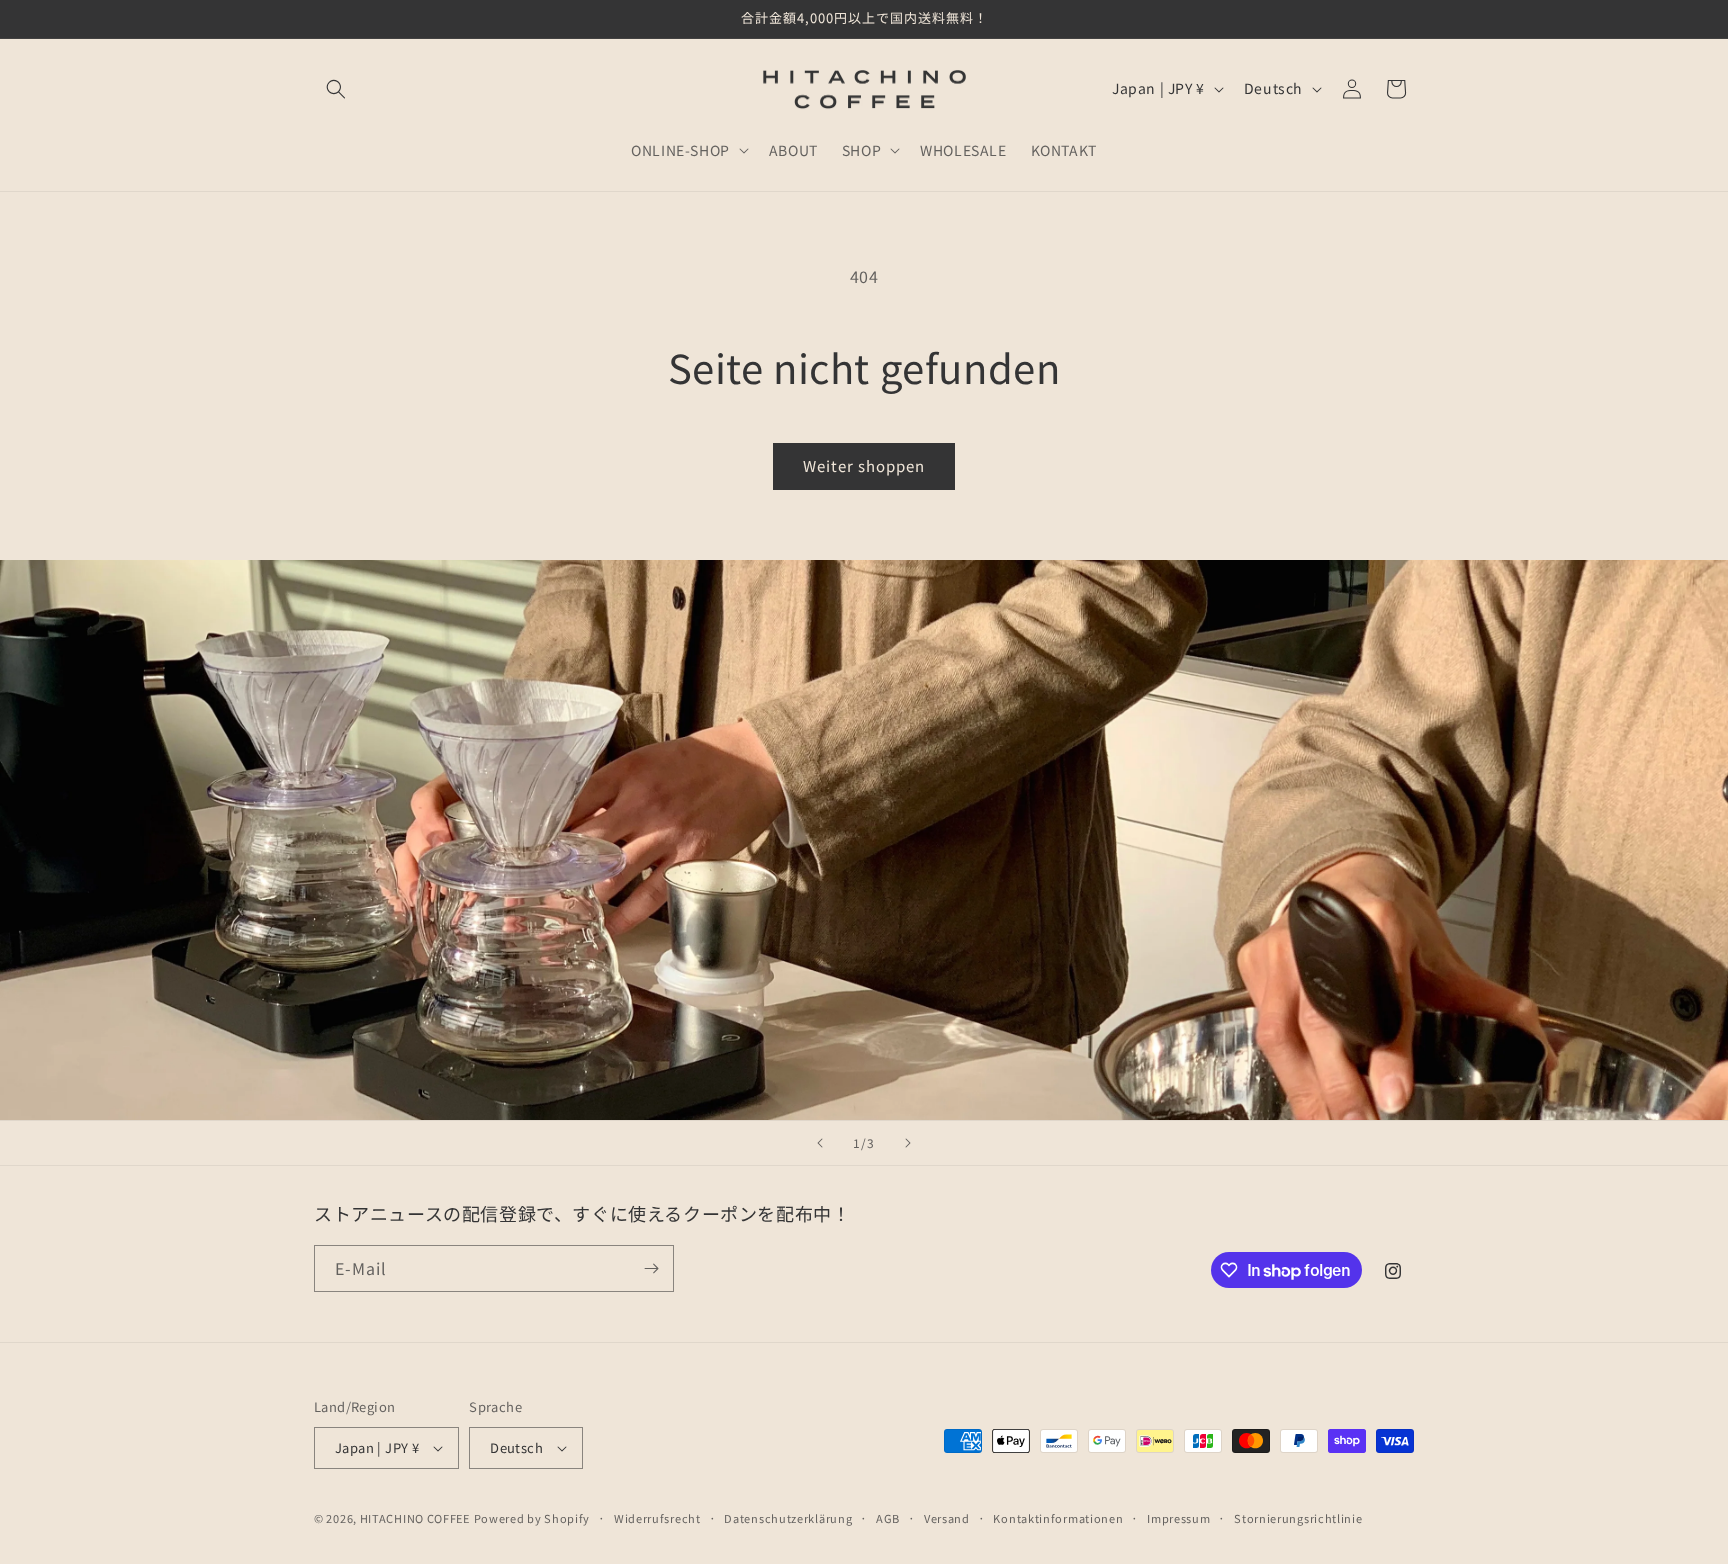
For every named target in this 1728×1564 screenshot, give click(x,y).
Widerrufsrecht (657, 1518)
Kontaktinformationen (1058, 1518)
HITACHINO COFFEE (415, 1518)
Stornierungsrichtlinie (1298, 1518)
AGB (888, 1518)
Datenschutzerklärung (788, 1518)
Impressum (1178, 1518)
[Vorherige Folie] (820, 1143)
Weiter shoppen (864, 465)
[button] (336, 89)
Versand (947, 1518)
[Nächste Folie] (908, 1143)
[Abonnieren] (651, 1268)
